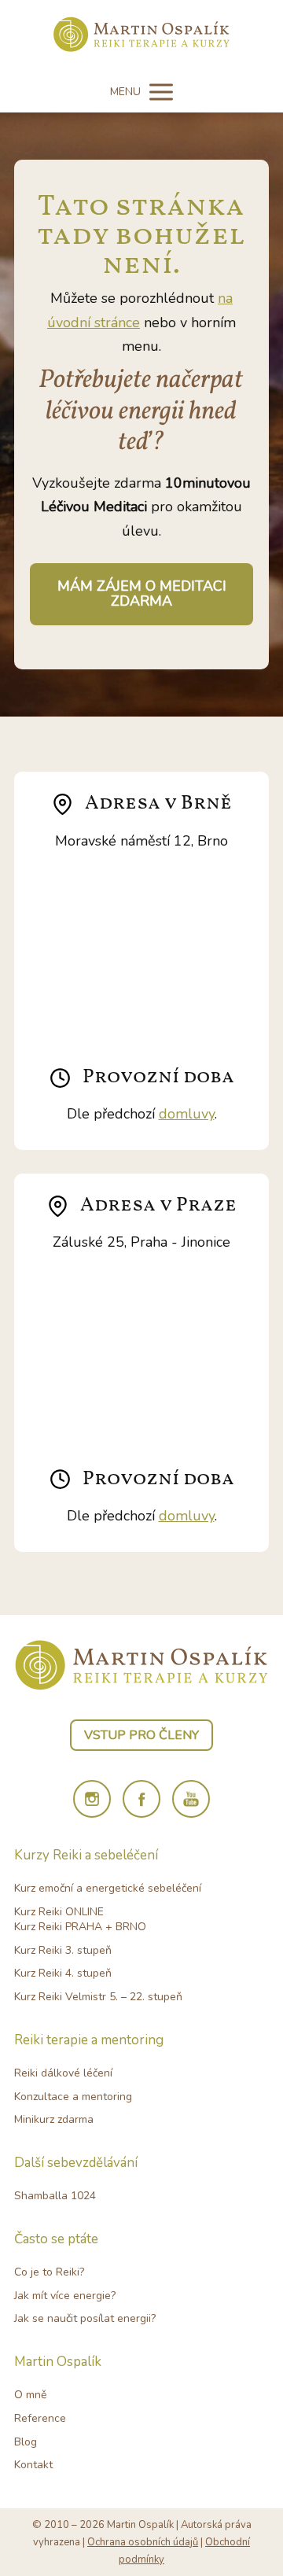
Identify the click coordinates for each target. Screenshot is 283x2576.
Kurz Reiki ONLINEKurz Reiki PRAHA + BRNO (80, 1920)
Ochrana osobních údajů (143, 2542)
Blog (26, 2442)
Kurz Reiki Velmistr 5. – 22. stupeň (98, 1997)
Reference (40, 2418)
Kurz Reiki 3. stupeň (63, 1950)
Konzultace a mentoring (73, 2097)
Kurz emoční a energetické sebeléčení (108, 1888)
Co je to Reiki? (49, 2272)
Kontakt (33, 2465)
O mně (30, 2395)
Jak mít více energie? (65, 2296)
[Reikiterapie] (142, 36)
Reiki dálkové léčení (63, 2073)
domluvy (187, 1114)
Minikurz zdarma (54, 2119)
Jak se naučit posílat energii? (85, 2318)
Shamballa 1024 (55, 2196)
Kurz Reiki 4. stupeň (63, 1973)
